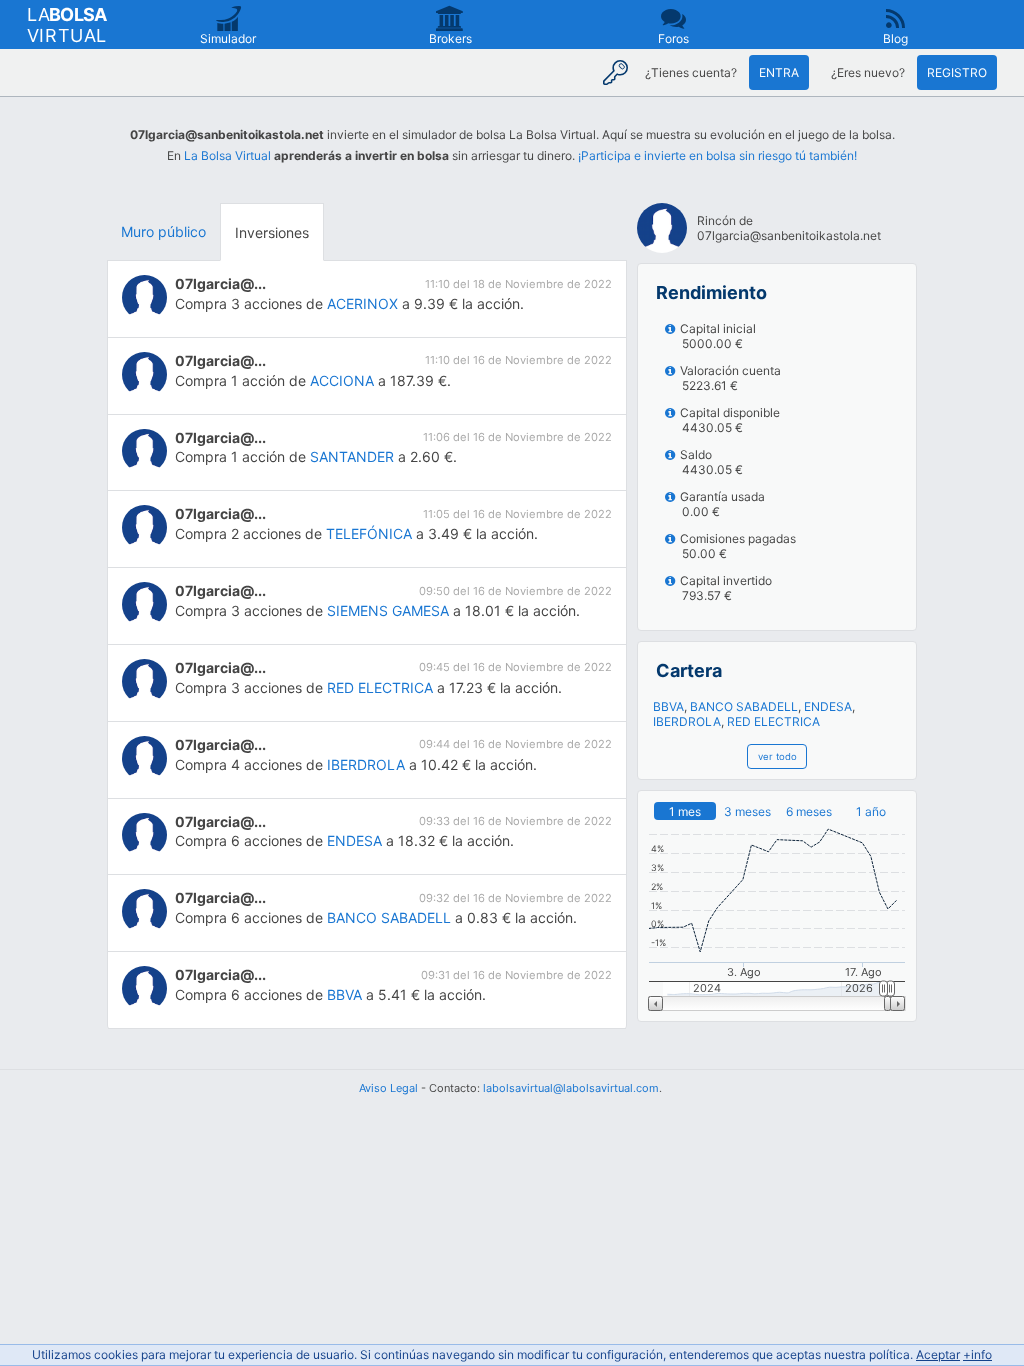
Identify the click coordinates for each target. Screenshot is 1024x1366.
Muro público (163, 231)
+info (977, 1354)
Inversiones (272, 232)
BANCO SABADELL (389, 917)
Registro (957, 72)
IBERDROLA (366, 764)
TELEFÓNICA (369, 533)
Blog (895, 38)
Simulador (228, 38)
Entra (779, 72)
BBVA (344, 994)
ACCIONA (342, 380)
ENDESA (354, 840)
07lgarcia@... (220, 283)
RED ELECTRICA (380, 687)
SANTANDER (352, 456)
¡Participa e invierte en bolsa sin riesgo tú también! (717, 155)
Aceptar (938, 1354)
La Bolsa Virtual (227, 155)
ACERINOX (362, 303)
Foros (673, 38)
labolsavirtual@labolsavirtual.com (571, 1088)
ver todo (777, 756)
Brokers (450, 38)
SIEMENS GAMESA (388, 610)
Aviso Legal (388, 1088)
